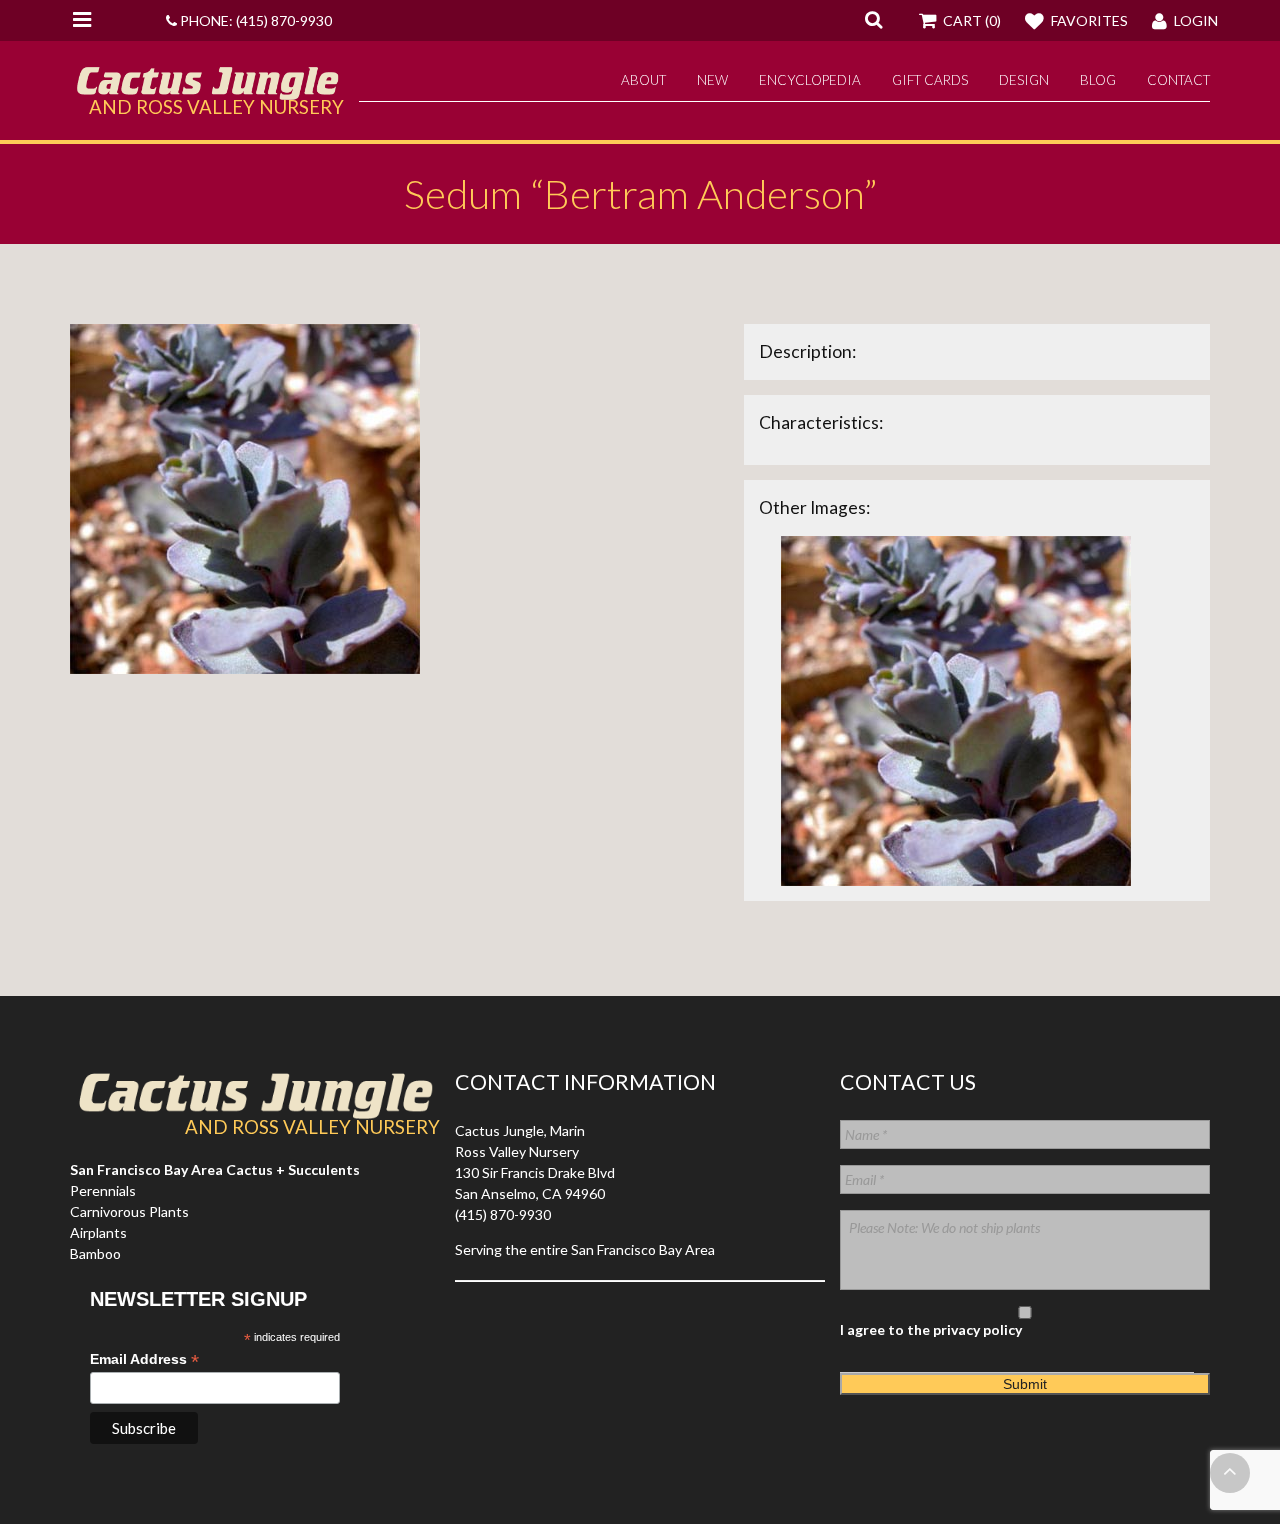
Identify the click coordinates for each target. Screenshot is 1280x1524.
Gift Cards (930, 80)
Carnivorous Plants (129, 1211)
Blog (1098, 80)
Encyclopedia (810, 80)
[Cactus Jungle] (207, 92)
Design (1024, 80)
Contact (1178, 80)
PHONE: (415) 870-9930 (254, 20)
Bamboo (95, 1253)
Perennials (103, 1190)
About (643, 80)
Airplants (98, 1232)
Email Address (144, 1359)
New (712, 80)
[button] (873, 19)
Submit (1025, 1384)
